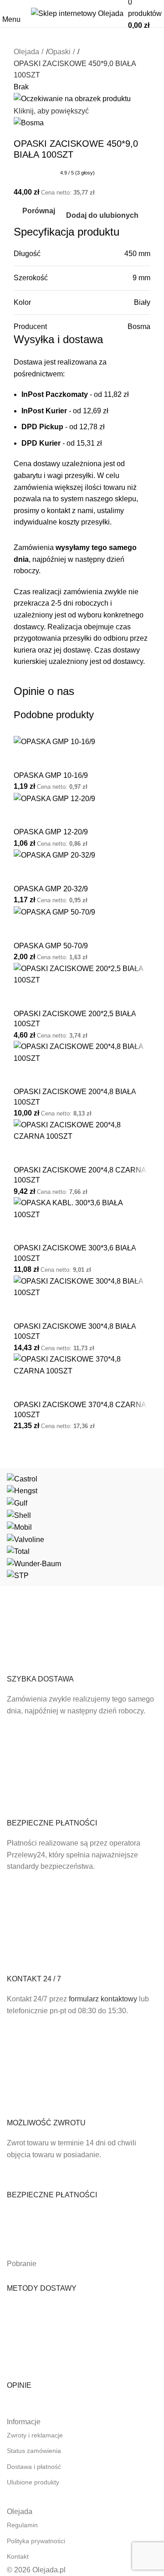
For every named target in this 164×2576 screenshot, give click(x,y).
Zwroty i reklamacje (35, 2435)
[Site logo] (77, 13)
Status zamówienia (34, 2451)
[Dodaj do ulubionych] (50, 759)
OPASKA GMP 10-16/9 (51, 775)
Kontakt (18, 2556)
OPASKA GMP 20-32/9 (51, 889)
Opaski (59, 52)
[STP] (82, 1527)
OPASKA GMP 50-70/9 (51, 946)
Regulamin (22, 2525)
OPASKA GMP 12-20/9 (51, 832)
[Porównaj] (25, 759)
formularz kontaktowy (103, 1999)
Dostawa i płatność (34, 2467)
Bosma (139, 326)
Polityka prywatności (36, 2541)
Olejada (26, 52)
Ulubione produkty (33, 2482)
